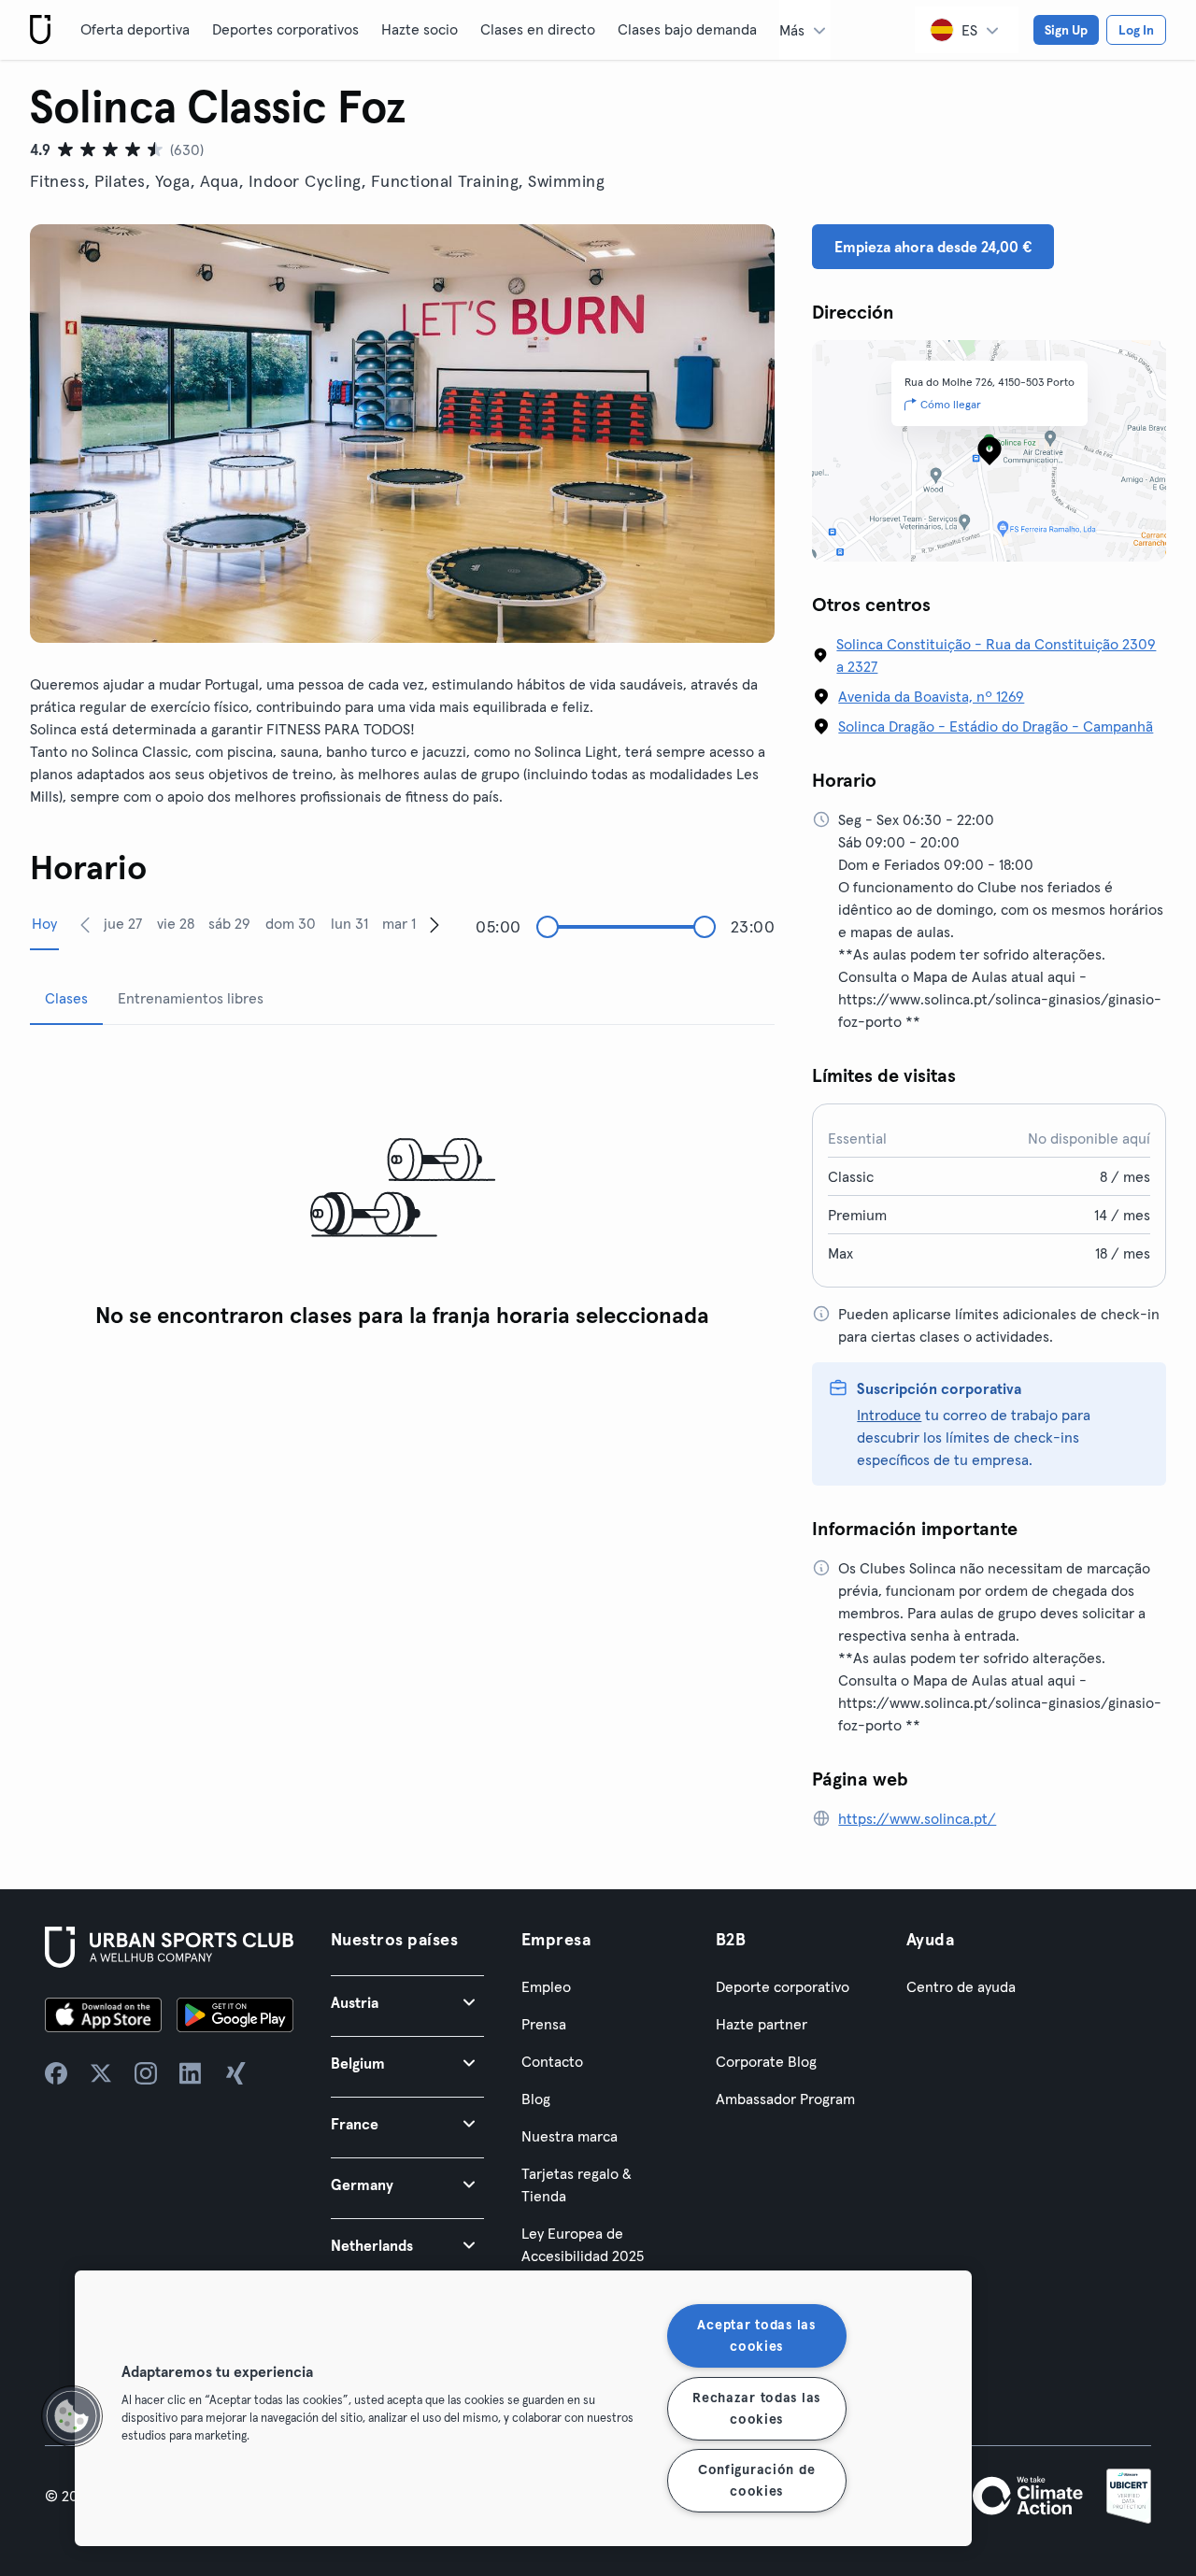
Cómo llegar (951, 404)
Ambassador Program (785, 2099)
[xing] (235, 2073)
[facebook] (56, 2073)
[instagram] (146, 2073)
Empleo (546, 1986)
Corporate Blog (766, 2061)
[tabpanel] (402, 1189)
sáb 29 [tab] (229, 923)
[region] (523, 2408)
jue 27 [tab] (123, 923)
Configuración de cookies (757, 2480)
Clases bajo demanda (687, 29)
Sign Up (1066, 30)
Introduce (889, 1415)
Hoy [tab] (44, 923)
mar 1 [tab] (399, 923)
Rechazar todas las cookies (756, 2407)
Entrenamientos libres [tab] (191, 998)
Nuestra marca (570, 2136)
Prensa (544, 2024)
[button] (407, 2002)
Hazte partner (762, 2024)
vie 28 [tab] (176, 923)
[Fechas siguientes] (434, 924)
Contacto (552, 2061)
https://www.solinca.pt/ (917, 1818)
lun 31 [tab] (349, 923)
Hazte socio (420, 29)
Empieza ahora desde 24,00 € (933, 247)
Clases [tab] (66, 998)
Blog (536, 2099)
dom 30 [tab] (291, 923)
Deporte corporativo (783, 1986)
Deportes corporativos (285, 29)
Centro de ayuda (961, 1986)
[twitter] (101, 2073)
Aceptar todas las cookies (756, 2335)
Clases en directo (538, 29)
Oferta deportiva (135, 29)
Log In (1136, 30)
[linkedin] (191, 2073)
